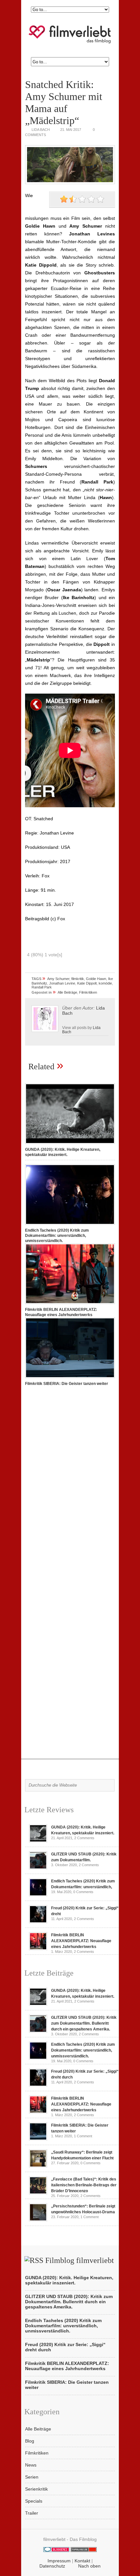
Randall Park (42, 987)
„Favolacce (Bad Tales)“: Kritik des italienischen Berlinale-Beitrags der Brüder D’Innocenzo (84, 2185)
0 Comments (83, 1892)
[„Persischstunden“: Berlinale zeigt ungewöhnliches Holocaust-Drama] (38, 2220)
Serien (32, 2477)
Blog (30, 2441)
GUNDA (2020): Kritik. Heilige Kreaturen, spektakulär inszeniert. (69, 2280)
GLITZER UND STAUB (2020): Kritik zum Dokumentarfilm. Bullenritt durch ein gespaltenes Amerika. (84, 2023)
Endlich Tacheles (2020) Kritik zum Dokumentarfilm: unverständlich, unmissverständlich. (57, 1236)
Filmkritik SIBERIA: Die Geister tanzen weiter (67, 1384)
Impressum (59, 2561)
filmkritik (78, 979)
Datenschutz (52, 2566)
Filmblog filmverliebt (80, 2260)
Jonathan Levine (62, 983)
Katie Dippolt (87, 983)
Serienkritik (36, 2489)
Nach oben (89, 2566)
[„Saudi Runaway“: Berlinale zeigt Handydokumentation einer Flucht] (38, 2166)
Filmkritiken (88, 992)
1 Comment (83, 2136)
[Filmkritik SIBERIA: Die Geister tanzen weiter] (70, 1378)
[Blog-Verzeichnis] (56, 2550)
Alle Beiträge (67, 992)
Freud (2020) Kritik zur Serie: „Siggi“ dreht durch (65, 2347)
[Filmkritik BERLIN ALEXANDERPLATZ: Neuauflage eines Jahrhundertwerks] (70, 1304)
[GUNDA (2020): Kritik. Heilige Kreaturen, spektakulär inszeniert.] (70, 1144)
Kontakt (82, 2561)
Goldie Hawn (96, 979)
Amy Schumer (58, 979)
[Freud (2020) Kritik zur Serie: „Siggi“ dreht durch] (38, 1922)
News (31, 2465)
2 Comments (84, 1838)
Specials (34, 2501)
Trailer (32, 2513)
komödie (105, 983)
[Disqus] (70, 1482)
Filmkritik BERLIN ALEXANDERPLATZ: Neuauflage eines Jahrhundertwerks (81, 1941)
